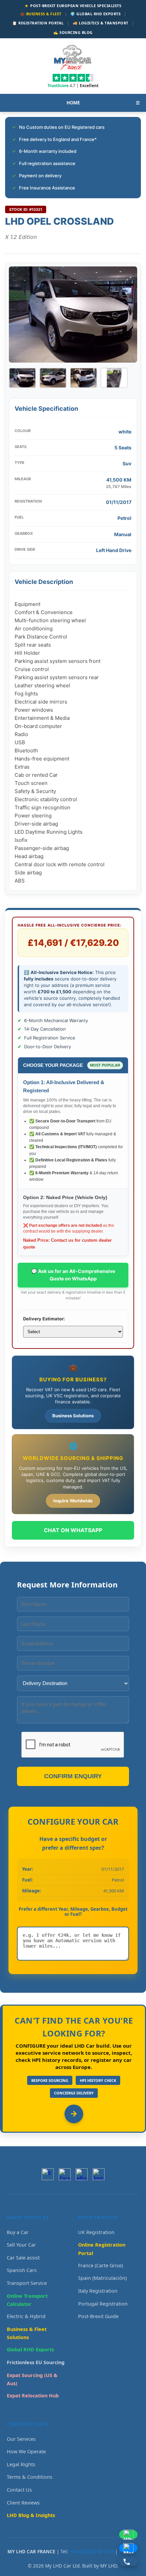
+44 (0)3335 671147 (92, 2551)
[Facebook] (65, 2174)
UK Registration (96, 2232)
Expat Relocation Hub (33, 2396)
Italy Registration (98, 2291)
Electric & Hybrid (26, 2316)
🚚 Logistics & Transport (101, 23)
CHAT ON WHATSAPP (73, 1530)
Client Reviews (23, 2503)
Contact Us (19, 2490)
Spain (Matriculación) (102, 2278)
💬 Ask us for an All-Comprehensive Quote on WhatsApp (73, 1275)
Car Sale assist (23, 2258)
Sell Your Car (21, 2245)
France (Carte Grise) (101, 2265)
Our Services (21, 2439)
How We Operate (26, 2451)
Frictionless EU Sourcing (36, 2362)
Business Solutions (73, 1416)
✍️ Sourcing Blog (73, 32)
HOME (73, 103)
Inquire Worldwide (73, 1501)
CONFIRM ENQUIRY (73, 1776)
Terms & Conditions (30, 2477)
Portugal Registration (103, 2304)
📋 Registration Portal (38, 23)
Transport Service (27, 2283)
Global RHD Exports (30, 2349)
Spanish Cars (22, 2270)
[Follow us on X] (48, 2174)
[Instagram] (99, 2174)
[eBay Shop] (82, 2174)
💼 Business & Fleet (41, 14)
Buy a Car (18, 2232)
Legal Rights (21, 2464)
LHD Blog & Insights (31, 2515)
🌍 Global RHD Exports (95, 14)
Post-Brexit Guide (98, 2316)
